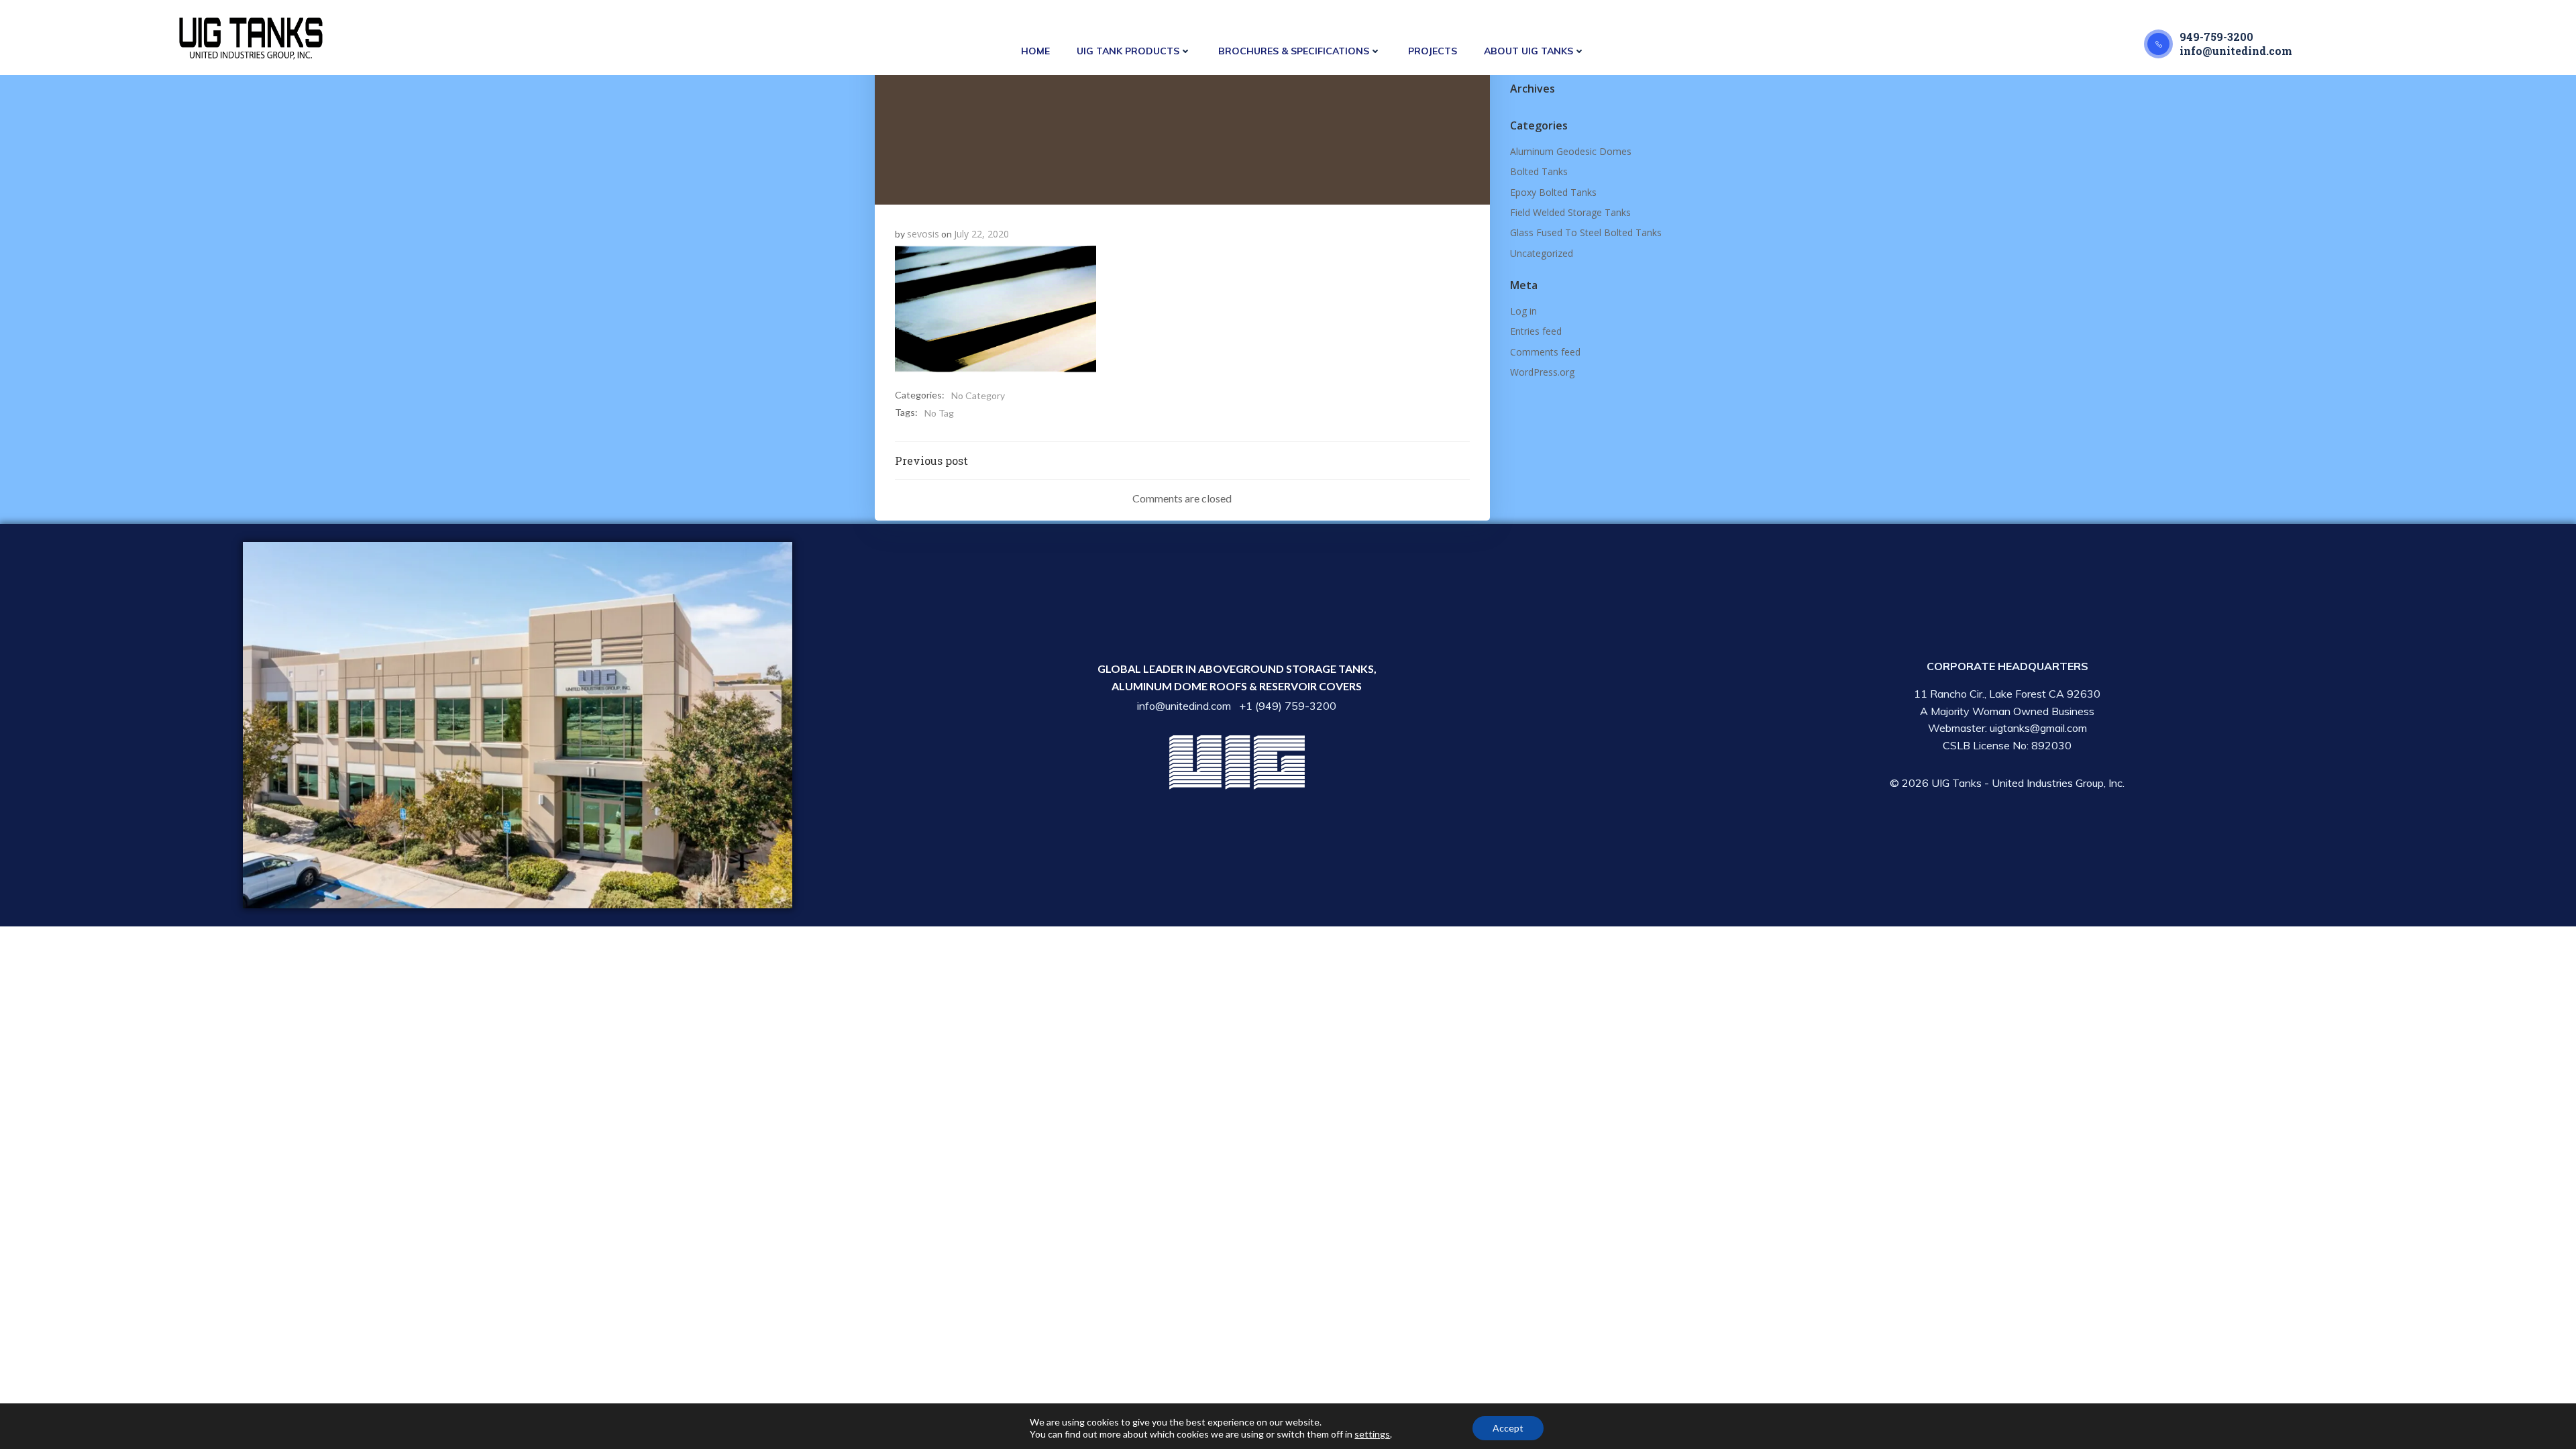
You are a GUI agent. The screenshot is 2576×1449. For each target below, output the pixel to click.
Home (1035, 51)
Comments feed (1545, 352)
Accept (1508, 1428)
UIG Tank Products (1128, 51)
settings (1372, 1434)
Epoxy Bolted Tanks (1553, 192)
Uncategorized (1542, 253)
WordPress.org (1542, 372)
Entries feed (1536, 331)
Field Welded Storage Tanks (1570, 212)
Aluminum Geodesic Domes (1571, 151)
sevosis (923, 234)
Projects (1433, 51)
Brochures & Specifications (1294, 51)
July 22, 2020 (981, 234)
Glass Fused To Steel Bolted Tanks (1586, 232)
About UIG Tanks (1528, 51)
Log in (1523, 311)
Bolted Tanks (1539, 171)
